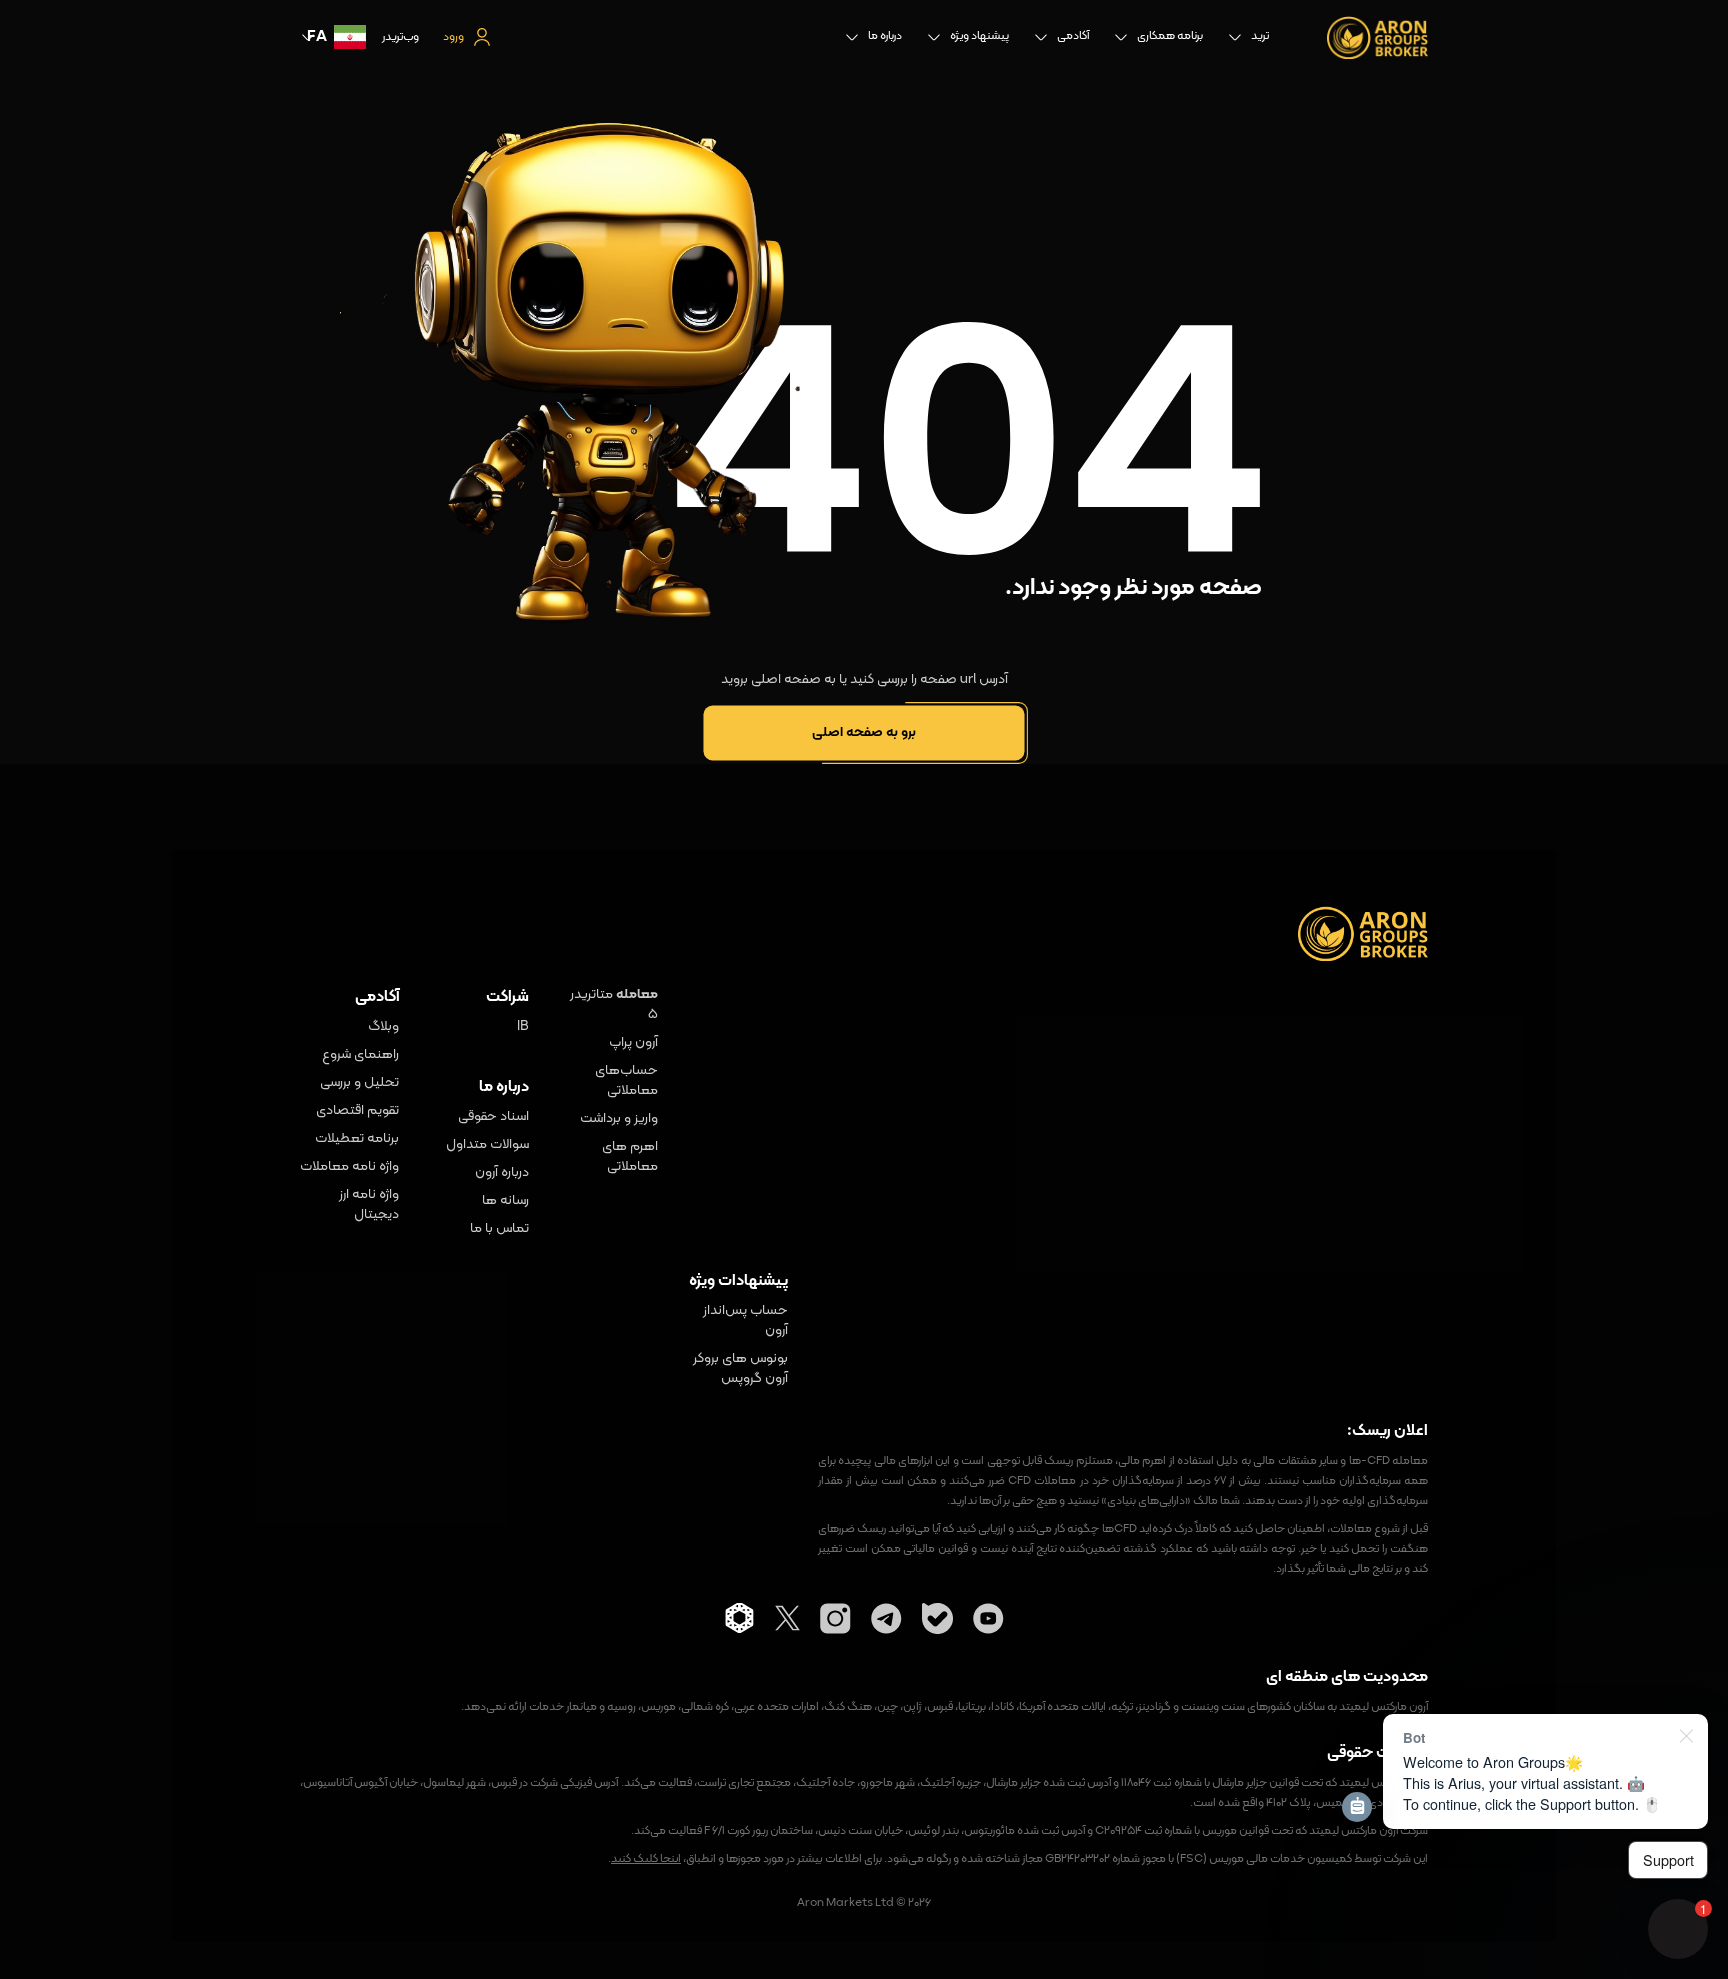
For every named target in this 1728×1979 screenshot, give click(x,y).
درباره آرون (502, 1173)
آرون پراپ (633, 1043)
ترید (1260, 36)
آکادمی (1073, 36)
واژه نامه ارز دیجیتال (369, 1205)
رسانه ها (505, 1201)
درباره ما (885, 36)
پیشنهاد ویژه (979, 36)
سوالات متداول (487, 1145)
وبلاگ (383, 1027)
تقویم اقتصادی (357, 1111)
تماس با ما (499, 1229)
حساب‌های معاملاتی (626, 1081)
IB (523, 1027)
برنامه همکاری (1170, 36)
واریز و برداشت (619, 1119)
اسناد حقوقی (493, 1117)
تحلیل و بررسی (359, 1083)
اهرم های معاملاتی (630, 1157)
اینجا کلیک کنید (646, 1859)
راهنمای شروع (360, 1055)
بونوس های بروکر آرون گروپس (740, 1369)
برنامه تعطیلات (357, 1139)
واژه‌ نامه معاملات (349, 1167)
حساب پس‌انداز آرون (745, 1321)
